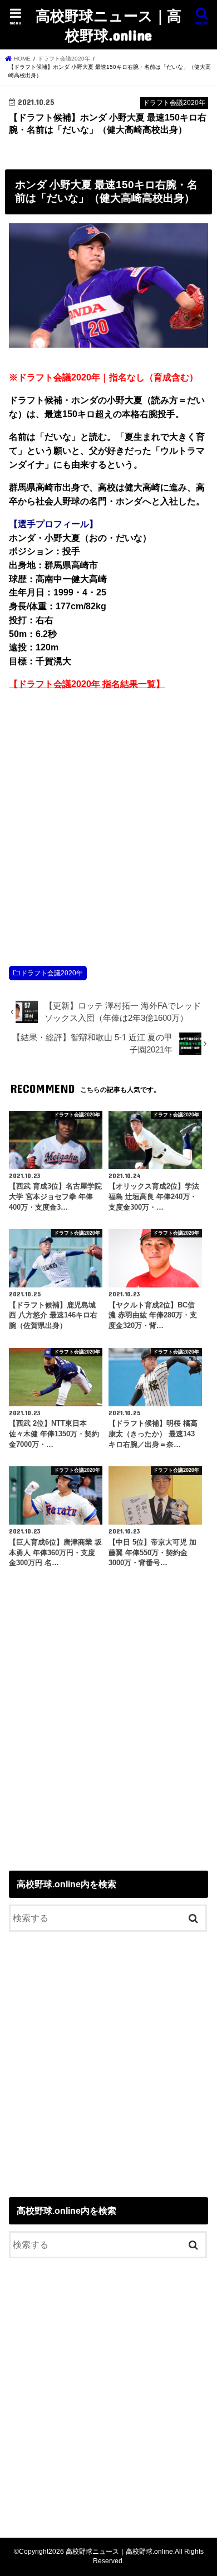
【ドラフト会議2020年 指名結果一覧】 (87, 684)
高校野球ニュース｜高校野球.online (108, 25)
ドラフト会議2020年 (52, 973)
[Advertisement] (108, 816)
